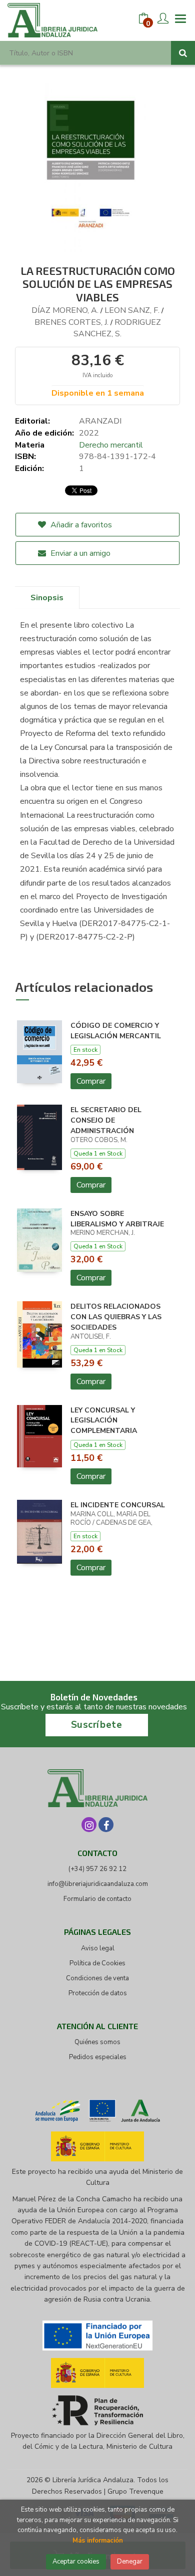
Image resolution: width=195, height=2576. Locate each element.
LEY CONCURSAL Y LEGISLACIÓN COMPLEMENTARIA (104, 1421)
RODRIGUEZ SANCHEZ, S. (117, 328)
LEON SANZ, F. (132, 310)
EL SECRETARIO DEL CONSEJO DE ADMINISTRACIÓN (106, 1120)
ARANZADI (100, 421)
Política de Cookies (97, 1963)
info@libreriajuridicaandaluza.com (98, 1884)
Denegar (130, 2562)
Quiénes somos (97, 2042)
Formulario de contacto (97, 1899)
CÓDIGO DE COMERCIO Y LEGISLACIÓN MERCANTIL (116, 1031)
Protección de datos (98, 1993)
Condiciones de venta (97, 1978)
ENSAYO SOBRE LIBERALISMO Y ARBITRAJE (117, 1219)
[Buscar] (183, 53)
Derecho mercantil (111, 445)
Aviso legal (98, 1948)
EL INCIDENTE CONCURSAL (118, 1505)
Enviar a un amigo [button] (79, 553)
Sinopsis (47, 598)
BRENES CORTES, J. (71, 322)
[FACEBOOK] (106, 1825)
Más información (98, 2541)
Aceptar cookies (76, 2562)
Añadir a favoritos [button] (80, 525)
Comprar (91, 1081)
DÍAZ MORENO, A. (65, 310)
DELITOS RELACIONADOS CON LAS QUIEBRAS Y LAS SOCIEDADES (116, 1317)
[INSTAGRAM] (89, 1825)
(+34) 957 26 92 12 (97, 1869)
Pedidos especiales (98, 2057)
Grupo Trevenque (135, 2491)
